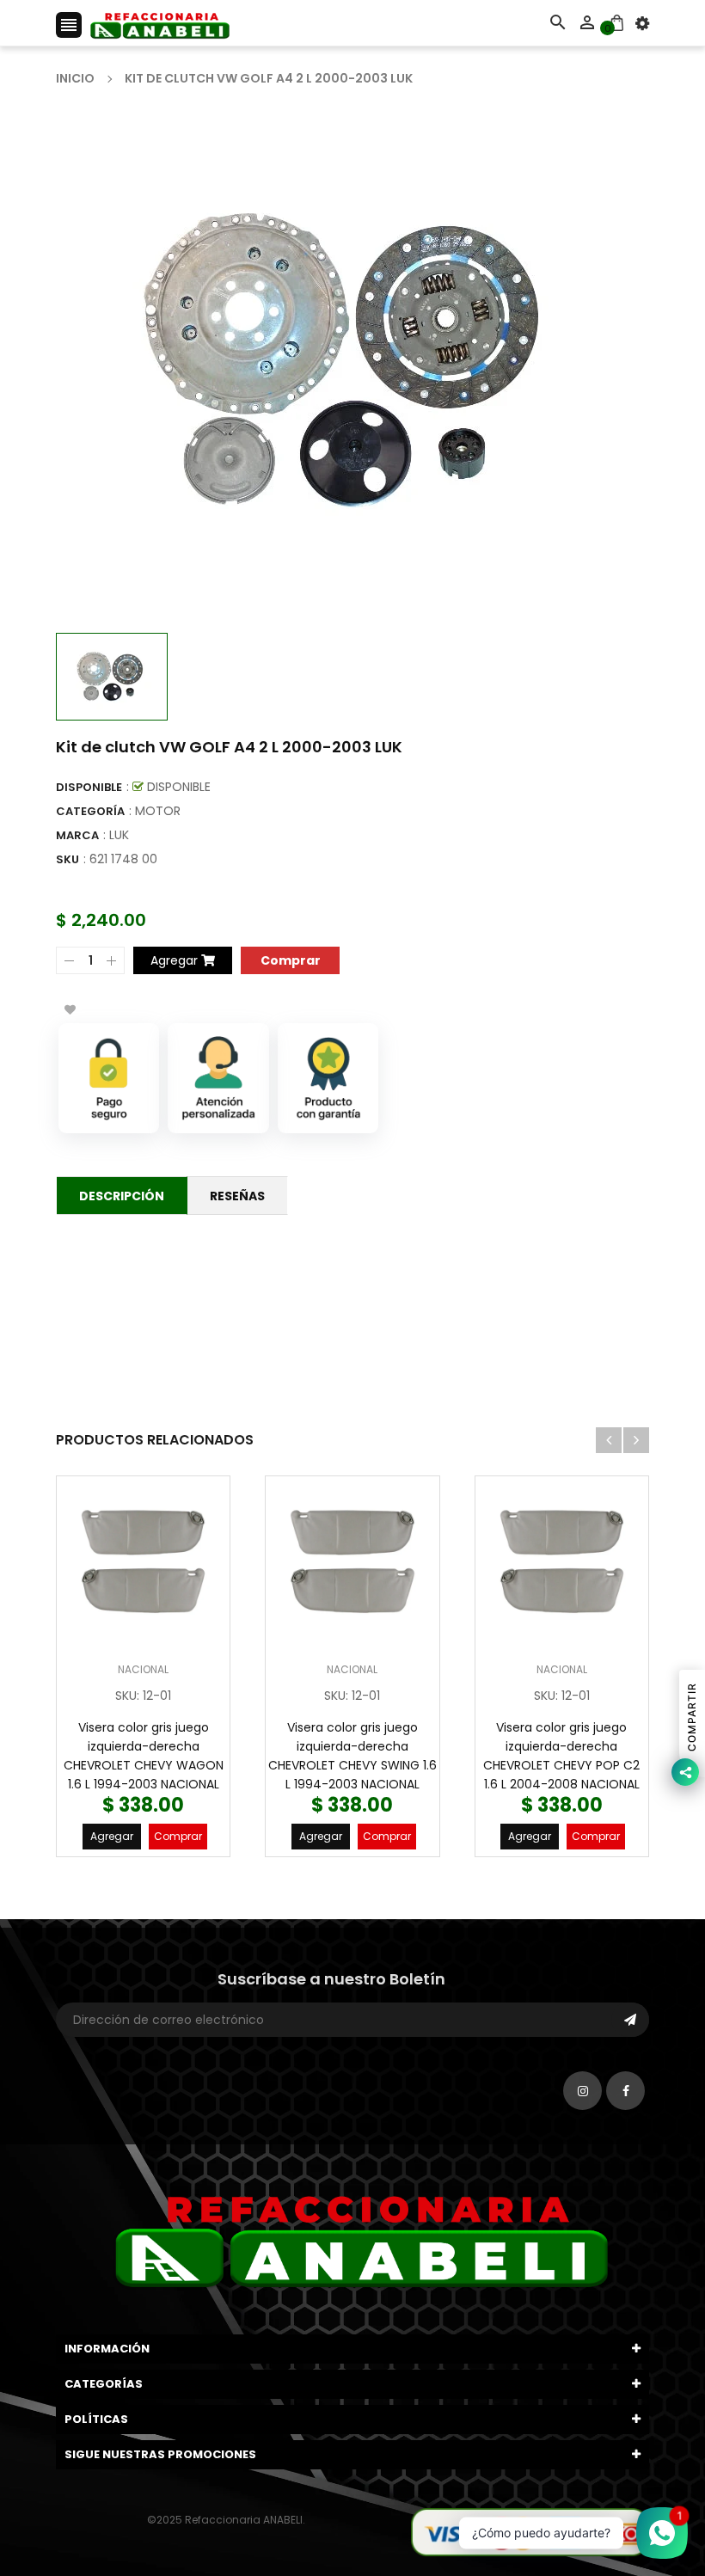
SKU (67, 859)
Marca (77, 835)
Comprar (178, 1836)
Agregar (112, 1836)
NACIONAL (143, 1669)
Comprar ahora (290, 959)
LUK (119, 835)
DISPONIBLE (89, 787)
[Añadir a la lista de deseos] (70, 1009)
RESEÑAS (237, 1196)
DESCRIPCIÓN (122, 1196)
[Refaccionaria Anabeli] (530, 2531)
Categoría (90, 811)
